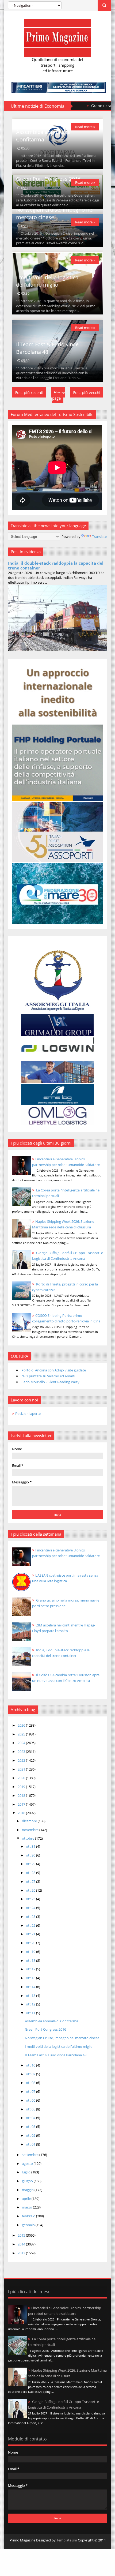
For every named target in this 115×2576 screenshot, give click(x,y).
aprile (27, 2199)
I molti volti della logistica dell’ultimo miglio (47, 281)
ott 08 (31, 2083)
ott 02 (31, 2135)
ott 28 (31, 1873)
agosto (28, 2163)
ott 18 (31, 1960)
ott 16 (31, 1978)
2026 (22, 1725)
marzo (27, 2207)
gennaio (29, 2225)
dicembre (30, 1821)
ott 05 (31, 2109)
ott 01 (31, 2144)
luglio (27, 2172)
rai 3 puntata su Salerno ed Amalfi (48, 1376)
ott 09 (31, 2074)
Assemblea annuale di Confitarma (43, 136)
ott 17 (31, 1969)
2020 (22, 1778)
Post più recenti (29, 392)
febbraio (29, 2216)
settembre (31, 2155)
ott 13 (31, 1996)
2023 (22, 1752)
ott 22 (31, 1925)
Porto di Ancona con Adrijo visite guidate (54, 1370)
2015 (22, 2235)
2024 (22, 1743)
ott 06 (31, 2100)
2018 (22, 1795)
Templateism (67, 2540)
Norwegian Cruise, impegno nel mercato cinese (62, 2038)
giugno (28, 2181)
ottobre (28, 1838)
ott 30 (31, 1855)
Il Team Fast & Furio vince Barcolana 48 (47, 348)
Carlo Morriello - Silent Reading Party (50, 1382)
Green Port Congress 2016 (48, 179)
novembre (31, 1830)
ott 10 (31, 2065)
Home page (58, 395)
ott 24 (31, 1908)
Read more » (85, 127)
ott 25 (31, 1899)
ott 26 (31, 1890)
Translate (99, 537)
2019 (22, 1787)
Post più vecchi (87, 392)
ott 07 (31, 2091)
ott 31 (31, 1846)
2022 (22, 1760)
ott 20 (31, 1943)
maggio (28, 2190)
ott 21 (31, 1934)
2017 (22, 1804)
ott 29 (31, 1864)
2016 (22, 1813)
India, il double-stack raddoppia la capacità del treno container (56, 565)
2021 (22, 1769)
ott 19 (31, 1952)
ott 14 (31, 1987)
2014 (22, 2244)
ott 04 (31, 2118)
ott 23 (31, 1917)
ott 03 (31, 2127)
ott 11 (31, 2013)
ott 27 (31, 1881)
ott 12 (31, 2004)
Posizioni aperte (28, 1413)
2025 (22, 1734)
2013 (22, 2253)
